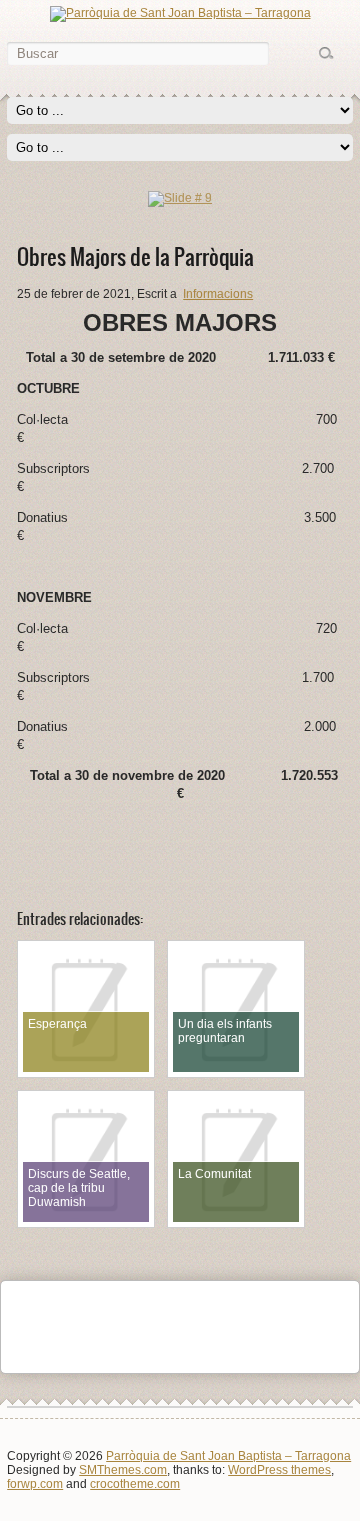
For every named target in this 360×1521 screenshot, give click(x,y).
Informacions (218, 294)
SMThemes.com (123, 1470)
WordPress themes (279, 1470)
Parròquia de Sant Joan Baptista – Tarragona (228, 1456)
